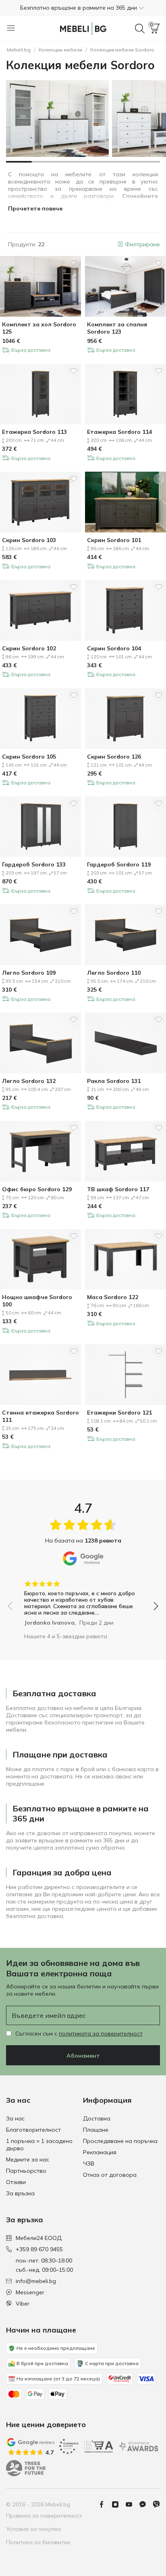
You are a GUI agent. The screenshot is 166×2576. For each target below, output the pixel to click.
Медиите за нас (28, 2159)
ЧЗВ (89, 2164)
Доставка (97, 2118)
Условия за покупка (33, 2529)
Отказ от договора (110, 2175)
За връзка (20, 2193)
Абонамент (83, 2056)
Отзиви (16, 2182)
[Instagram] (118, 2504)
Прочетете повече (35, 208)
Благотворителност (33, 2130)
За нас (15, 2118)
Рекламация (100, 2152)
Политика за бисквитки (38, 2542)
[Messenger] (146, 2504)
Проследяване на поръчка (120, 2141)
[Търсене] (140, 29)
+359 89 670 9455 (39, 2249)
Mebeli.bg (19, 50)
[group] (83, 1600)
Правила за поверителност (44, 2516)
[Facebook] (105, 2504)
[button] (83, 8)
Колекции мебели (60, 50)
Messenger (30, 2292)
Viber (23, 2304)
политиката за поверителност (101, 2034)
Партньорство (26, 2171)
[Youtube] (132, 2504)
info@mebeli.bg (36, 2281)
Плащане (96, 2130)
